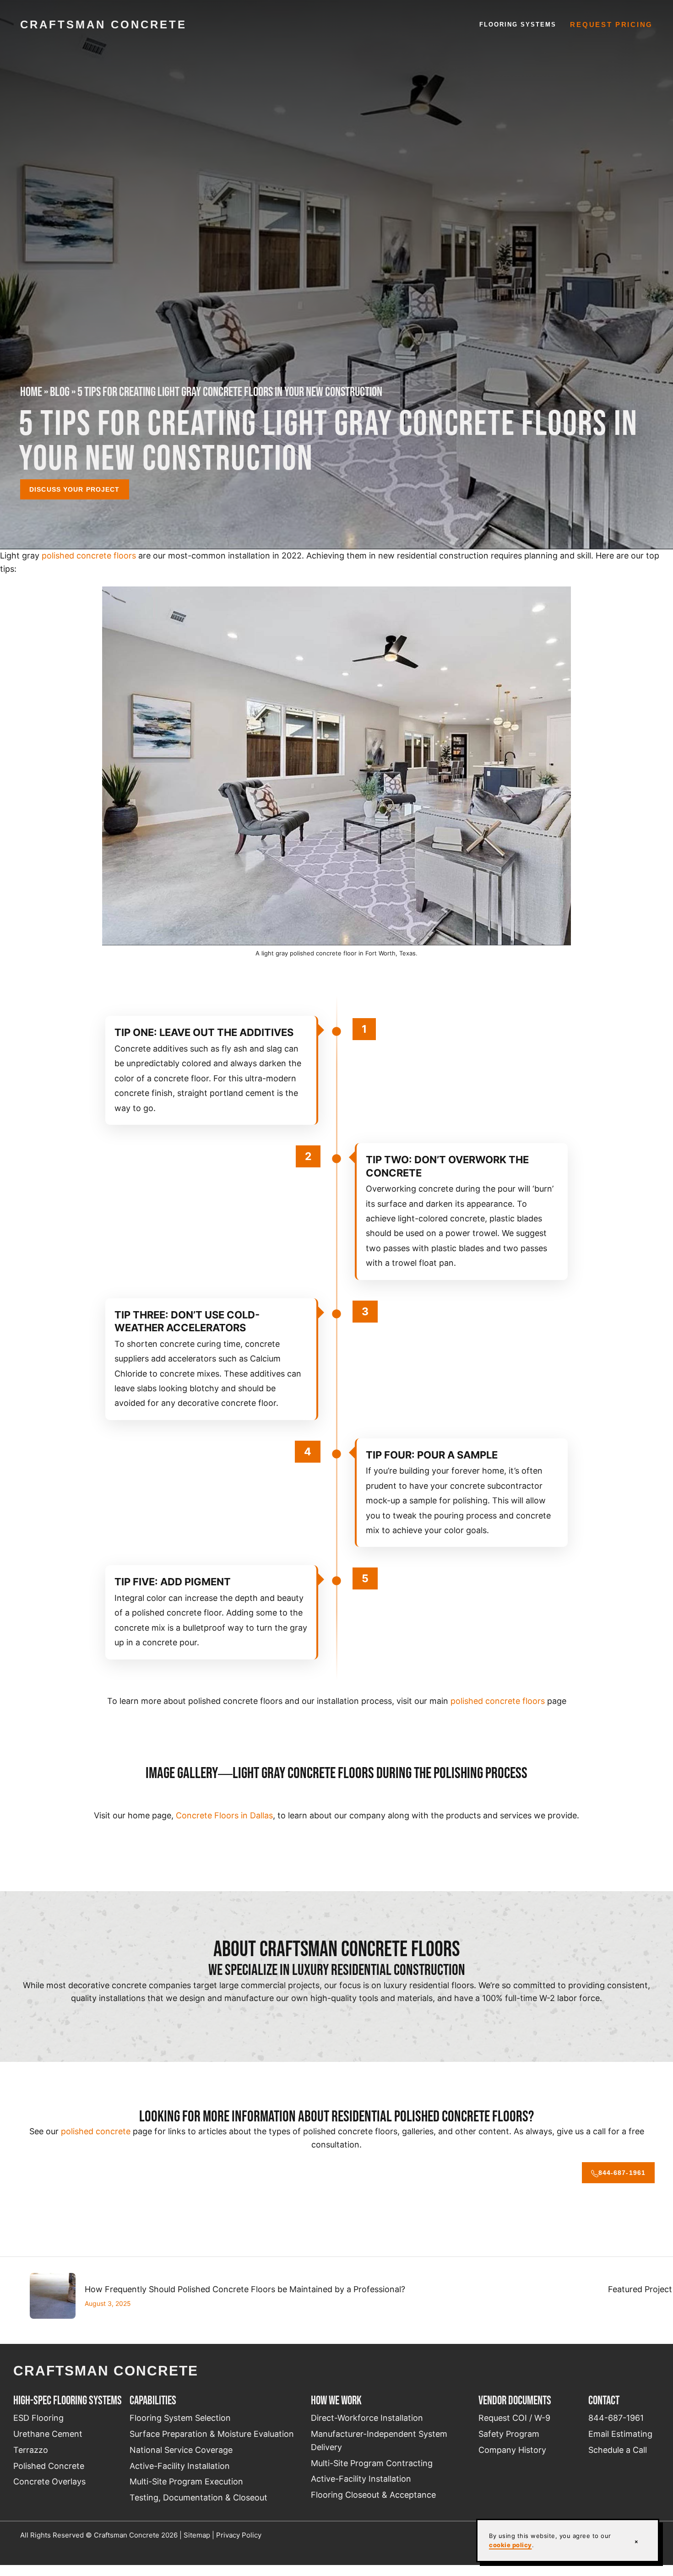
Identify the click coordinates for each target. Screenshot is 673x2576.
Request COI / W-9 (514, 2418)
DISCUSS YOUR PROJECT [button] (74, 489)
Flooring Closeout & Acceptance (373, 2495)
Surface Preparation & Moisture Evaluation (212, 2434)
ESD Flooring (38, 2418)
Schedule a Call (618, 2450)
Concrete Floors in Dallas (224, 1815)
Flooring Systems (518, 24)
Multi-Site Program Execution (186, 2481)
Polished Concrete (49, 2466)
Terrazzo (31, 2450)
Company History (512, 2450)
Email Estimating (620, 2434)
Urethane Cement (48, 2434)
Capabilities (153, 2400)
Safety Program (509, 2434)
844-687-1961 (622, 2173)
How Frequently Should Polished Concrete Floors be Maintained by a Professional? (245, 2289)
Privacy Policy (239, 2535)
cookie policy (510, 2545)
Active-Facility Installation (180, 2466)
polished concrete (96, 2131)
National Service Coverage (181, 2450)
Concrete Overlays (49, 2481)
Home (31, 392)
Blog (60, 392)
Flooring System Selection (180, 2418)
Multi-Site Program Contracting (372, 2463)
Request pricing (611, 25)
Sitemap (197, 2535)
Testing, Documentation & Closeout (198, 2497)
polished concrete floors (89, 556)
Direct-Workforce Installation (367, 2418)
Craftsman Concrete (103, 24)
